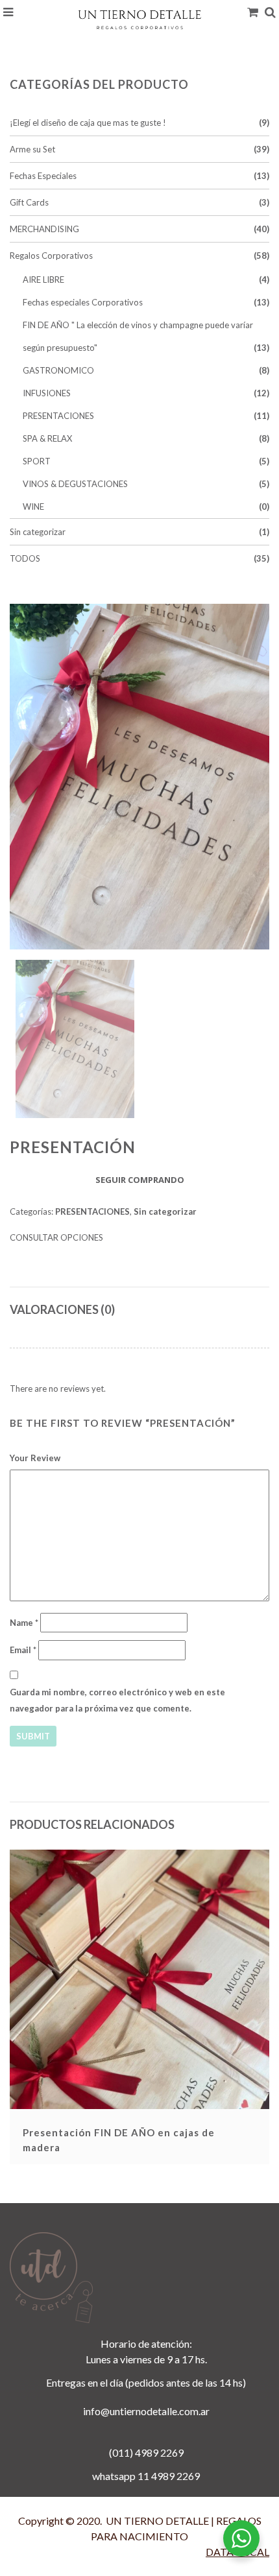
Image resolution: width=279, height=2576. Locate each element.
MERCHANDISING (44, 229)
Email (23, 1650)
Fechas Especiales (43, 176)
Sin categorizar (38, 532)
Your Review (35, 1458)
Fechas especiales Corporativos (83, 302)
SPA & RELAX (47, 438)
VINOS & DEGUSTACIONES (75, 484)
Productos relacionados (92, 1824)
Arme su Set (32, 149)
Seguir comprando (140, 1180)
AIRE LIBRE (43, 280)
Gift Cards (29, 202)
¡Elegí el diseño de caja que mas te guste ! (88, 123)
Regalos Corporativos (51, 256)
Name (24, 1623)
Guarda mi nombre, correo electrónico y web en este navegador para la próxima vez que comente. (117, 1700)
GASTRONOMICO (58, 370)
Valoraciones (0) (62, 1309)
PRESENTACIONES (58, 416)
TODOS (25, 558)
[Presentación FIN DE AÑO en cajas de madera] (139, 1979)
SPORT (37, 461)
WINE (33, 507)
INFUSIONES (47, 393)
